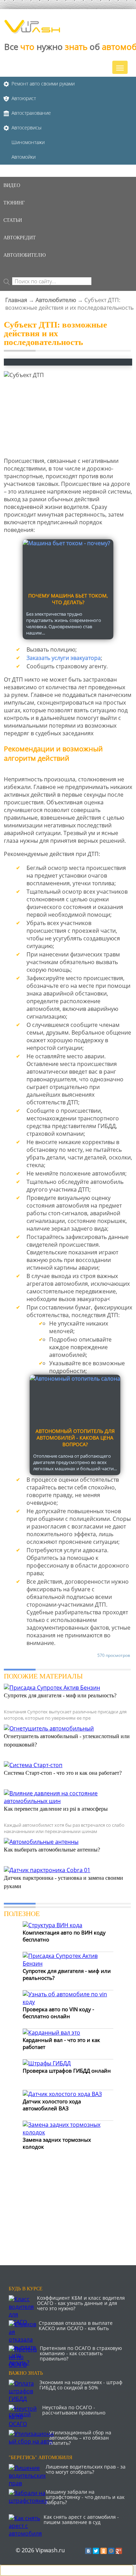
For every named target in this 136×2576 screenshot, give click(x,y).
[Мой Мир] (111, 2551)
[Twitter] (96, 2551)
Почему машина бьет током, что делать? (68, 599)
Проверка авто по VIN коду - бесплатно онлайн (58, 2013)
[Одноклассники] (104, 2551)
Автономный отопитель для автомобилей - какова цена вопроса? (75, 1438)
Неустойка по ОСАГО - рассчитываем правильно (74, 2410)
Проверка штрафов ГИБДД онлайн (67, 2071)
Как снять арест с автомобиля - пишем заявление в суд (81, 2519)
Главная (16, 300)
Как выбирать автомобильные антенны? (52, 1850)
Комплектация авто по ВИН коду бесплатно (64, 1936)
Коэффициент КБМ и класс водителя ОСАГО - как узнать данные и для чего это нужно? (81, 2303)
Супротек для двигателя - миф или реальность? (60, 1695)
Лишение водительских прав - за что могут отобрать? (86, 2469)
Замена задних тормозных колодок (57, 2143)
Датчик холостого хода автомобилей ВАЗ (52, 2105)
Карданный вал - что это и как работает (61, 2043)
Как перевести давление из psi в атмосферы (56, 1809)
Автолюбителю (56, 300)
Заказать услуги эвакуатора (64, 658)
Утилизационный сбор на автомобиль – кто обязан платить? (80, 2438)
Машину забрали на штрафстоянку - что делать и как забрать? (85, 2497)
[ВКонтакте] (88, 2551)
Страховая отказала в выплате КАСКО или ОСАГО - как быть (76, 2326)
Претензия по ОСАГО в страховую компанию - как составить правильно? (81, 2353)
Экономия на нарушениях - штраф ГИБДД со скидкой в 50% (81, 2385)
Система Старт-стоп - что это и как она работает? (63, 1773)
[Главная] (32, 31)
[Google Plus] (119, 2551)
